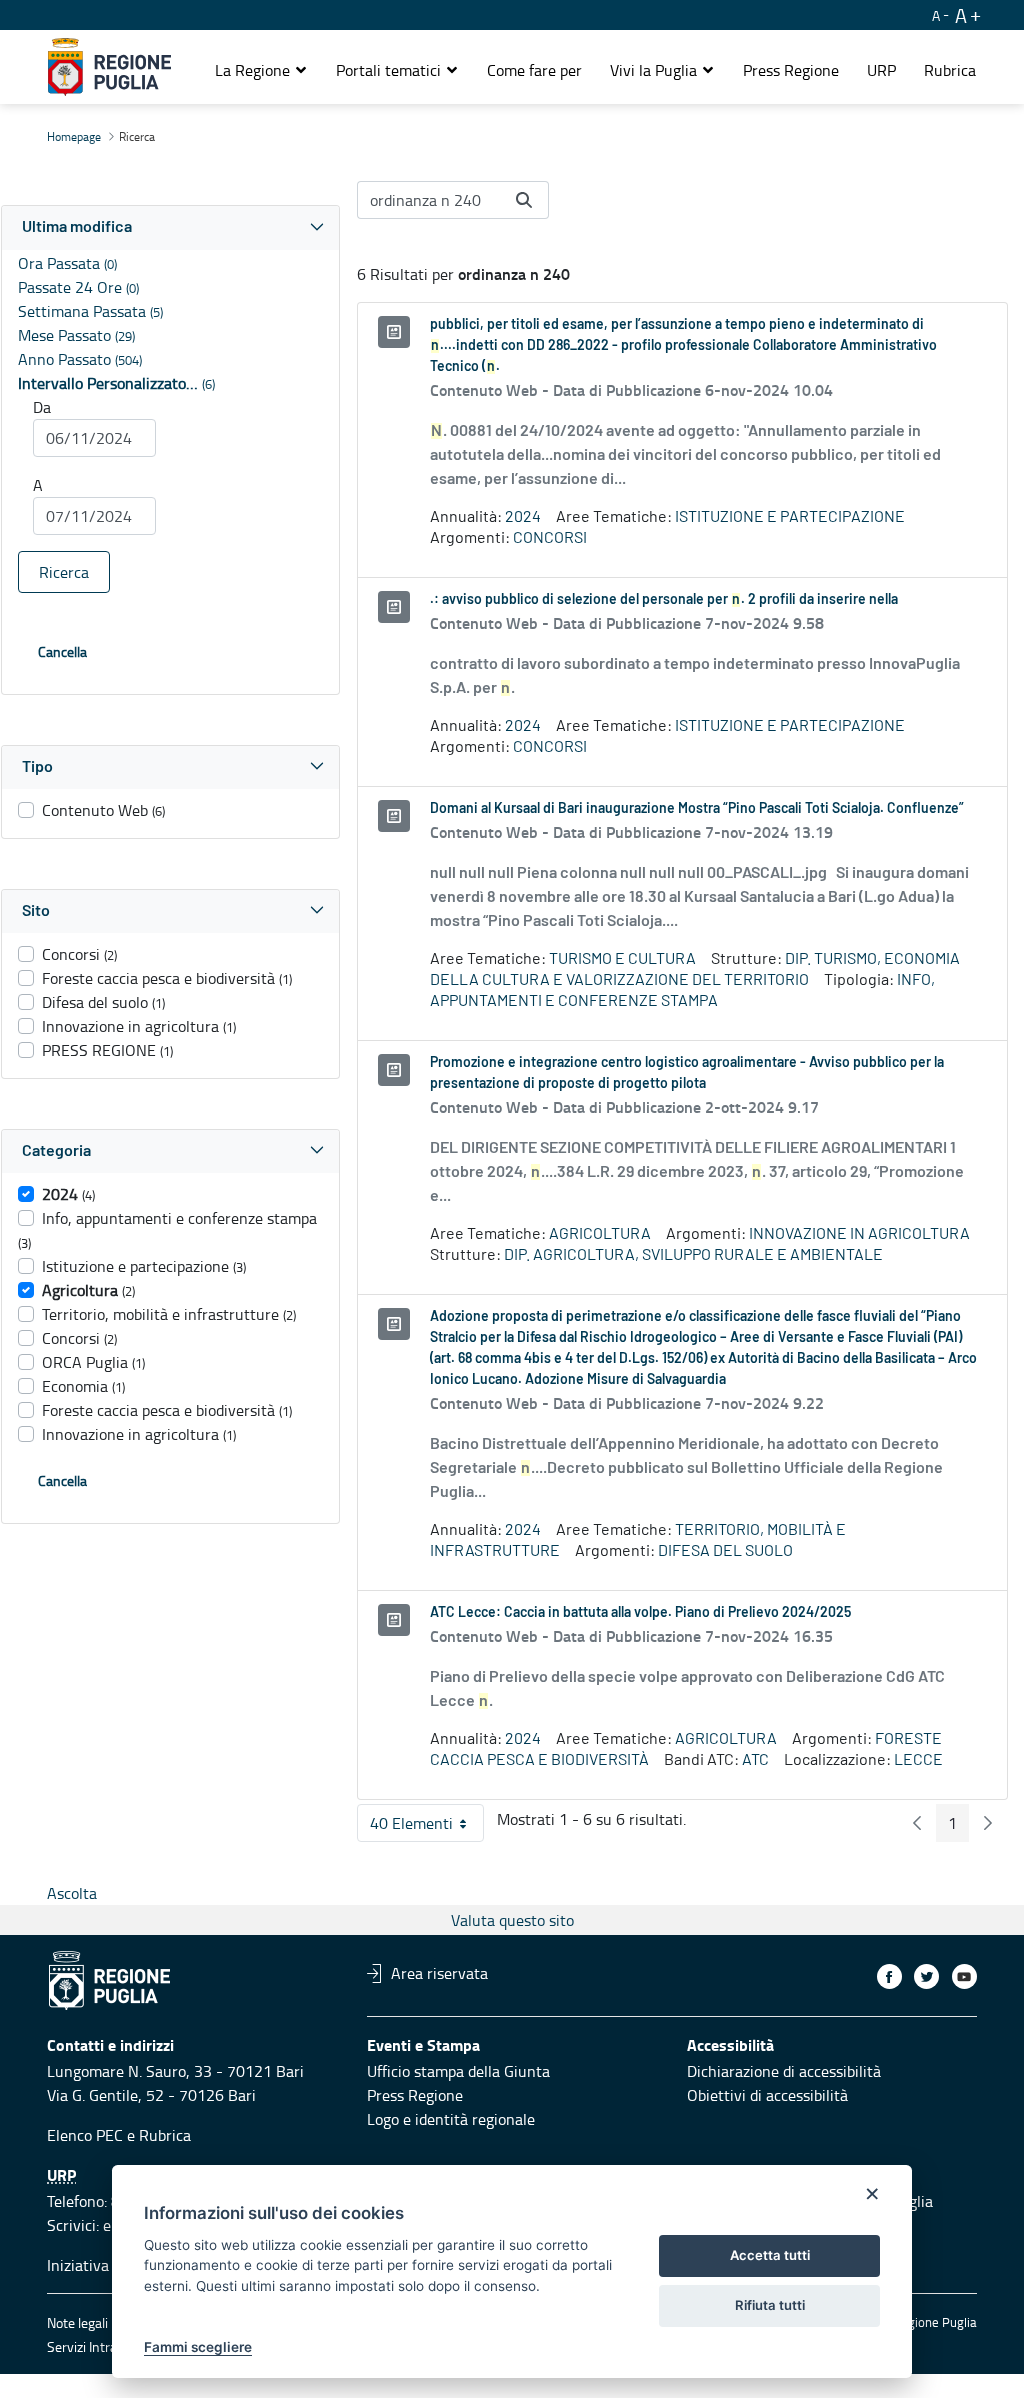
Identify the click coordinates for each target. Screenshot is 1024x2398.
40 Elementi (427, 1827)
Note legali (77, 2322)
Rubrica (165, 2135)
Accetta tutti (770, 2255)
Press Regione (415, 2095)
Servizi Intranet (92, 2346)
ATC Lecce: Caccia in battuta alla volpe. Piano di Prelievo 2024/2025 (640, 1613)
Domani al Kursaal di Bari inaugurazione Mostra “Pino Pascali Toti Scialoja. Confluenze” (697, 809)
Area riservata (439, 1973)
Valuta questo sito (512, 1920)
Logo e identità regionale (451, 2119)
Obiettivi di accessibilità (767, 2095)
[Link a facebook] (889, 1976)
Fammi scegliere (198, 2347)
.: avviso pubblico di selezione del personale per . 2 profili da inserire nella (664, 600)
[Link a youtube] (964, 1976)
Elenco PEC (85, 2135)
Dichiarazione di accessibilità (784, 2071)
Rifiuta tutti (770, 2305)
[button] (261, 70)
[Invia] (524, 200)
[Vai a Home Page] (109, 67)
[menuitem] (534, 70)
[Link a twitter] (926, 1976)
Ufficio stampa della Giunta (458, 2071)
